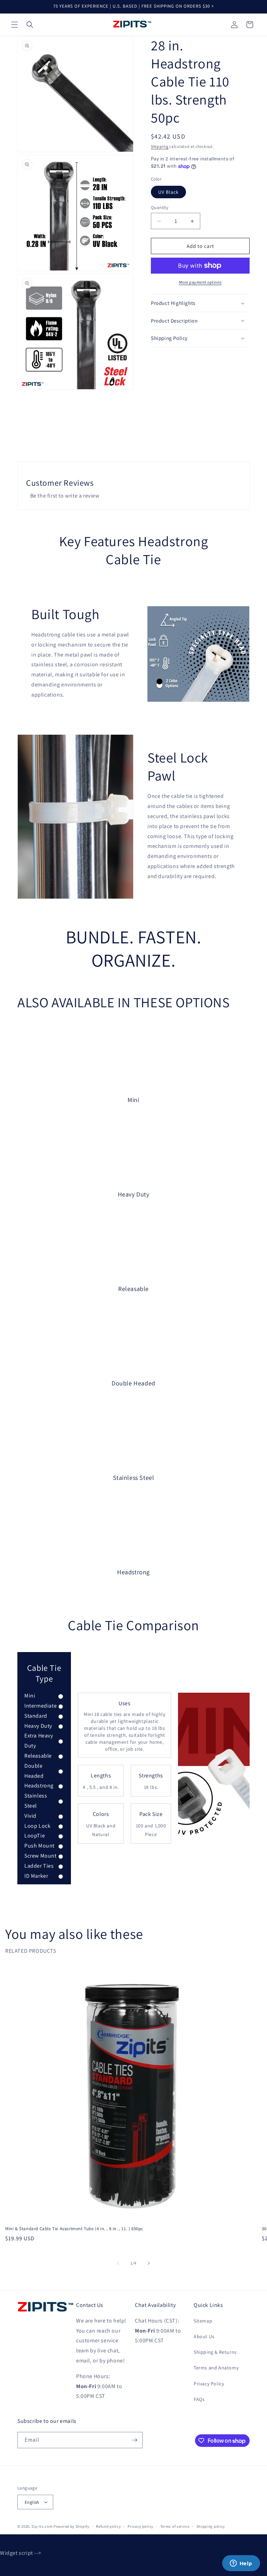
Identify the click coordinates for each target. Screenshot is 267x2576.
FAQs (199, 2399)
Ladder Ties (39, 1866)
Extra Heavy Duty (39, 1741)
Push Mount (39, 1846)
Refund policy (108, 2526)
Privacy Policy (209, 2384)
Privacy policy (140, 2526)
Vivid (30, 1816)
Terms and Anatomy (216, 2368)
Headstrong (39, 1786)
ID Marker (36, 1876)
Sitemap (203, 2321)
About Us (204, 2336)
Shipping (160, 146)
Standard (36, 1716)
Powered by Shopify (71, 2526)
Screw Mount (41, 1856)
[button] (15, 25)
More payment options (200, 282)
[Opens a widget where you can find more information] (241, 2564)
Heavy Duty (38, 1726)
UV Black (168, 192)
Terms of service (175, 2526)
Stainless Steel (36, 1801)
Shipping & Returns (215, 2352)
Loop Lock (37, 1826)
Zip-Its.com (42, 2526)
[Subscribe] (135, 2440)
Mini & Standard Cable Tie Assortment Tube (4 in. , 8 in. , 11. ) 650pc (74, 2229)
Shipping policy (211, 2526)
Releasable (38, 1756)
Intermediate (41, 1706)
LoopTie (35, 1836)
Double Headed (34, 1771)
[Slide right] (149, 2263)
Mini (30, 1696)
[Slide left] (118, 2263)
